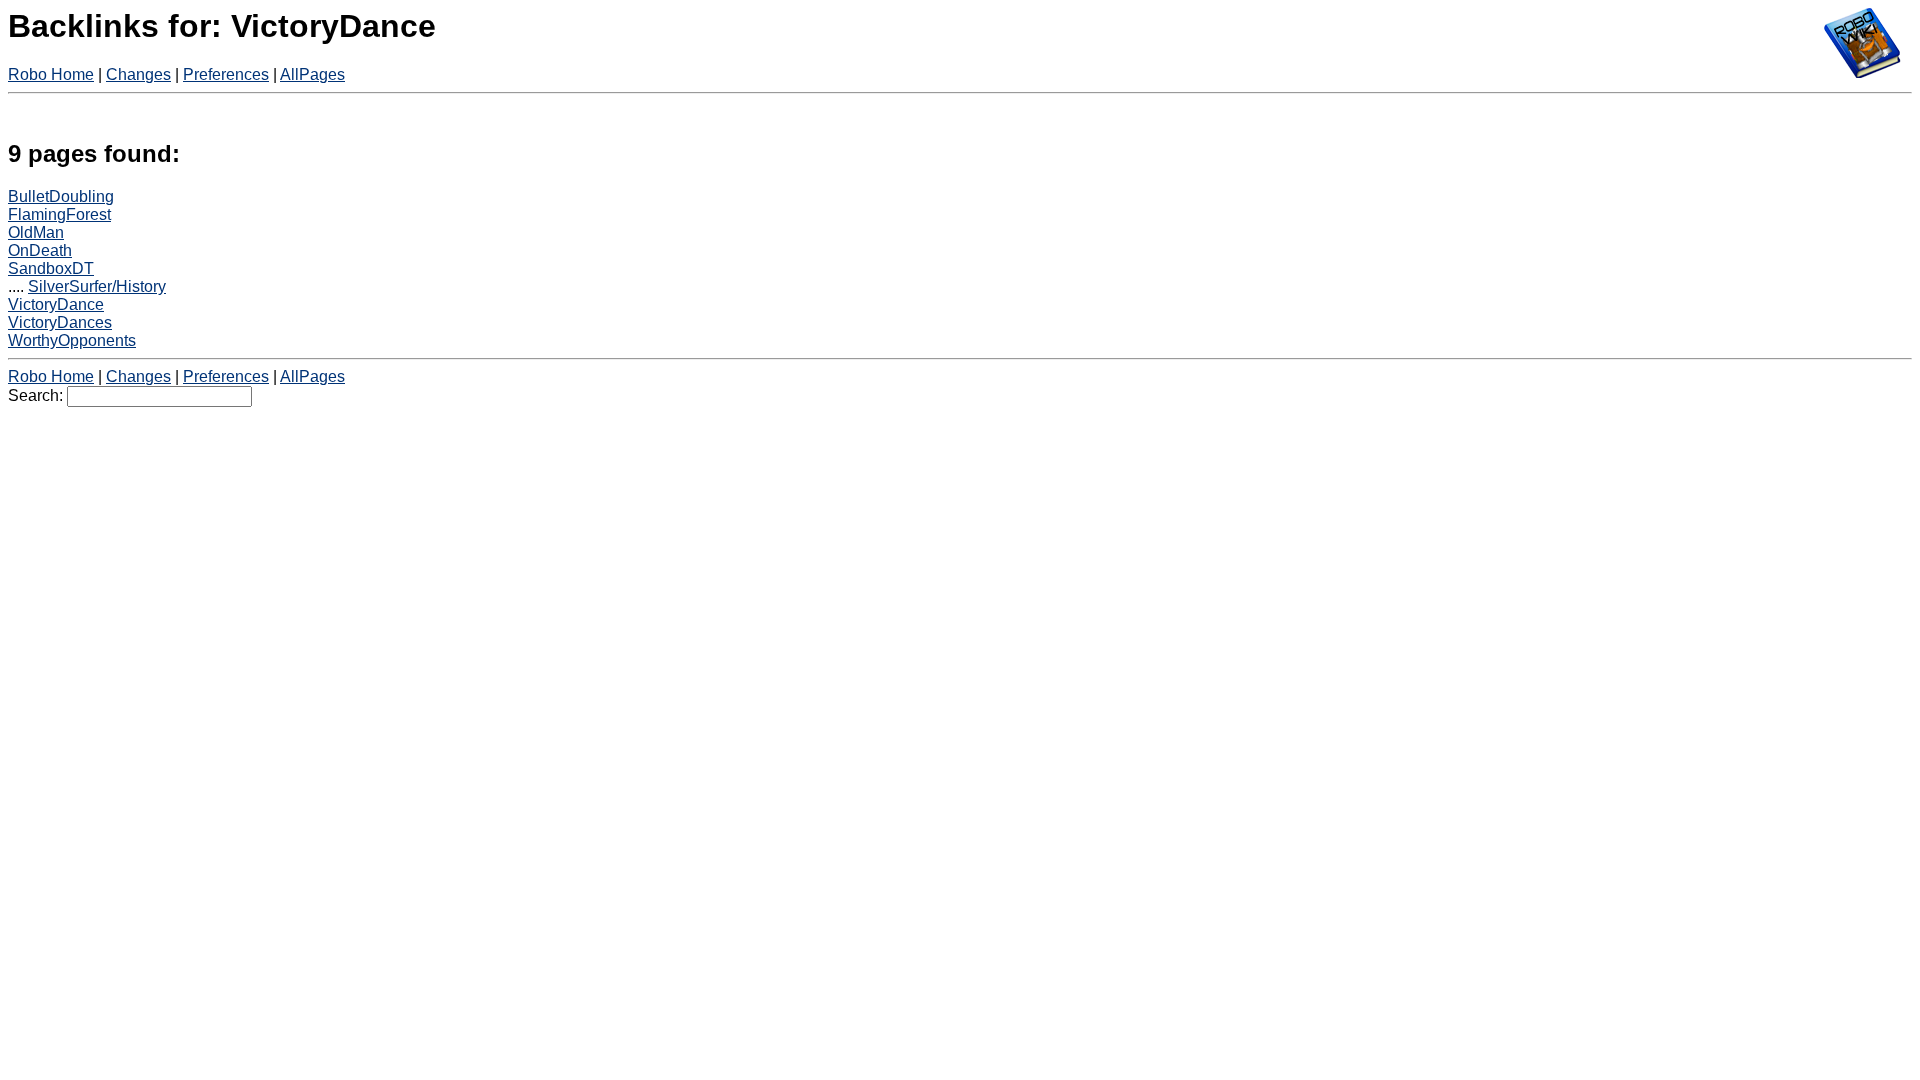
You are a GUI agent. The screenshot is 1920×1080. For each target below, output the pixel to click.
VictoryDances (60, 322)
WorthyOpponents (72, 340)
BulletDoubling (61, 196)
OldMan (36, 232)
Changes (138, 74)
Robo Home (51, 74)
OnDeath (40, 250)
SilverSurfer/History (97, 286)
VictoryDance (56, 304)
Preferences (226, 74)
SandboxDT (51, 268)
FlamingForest (59, 214)
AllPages (312, 74)
